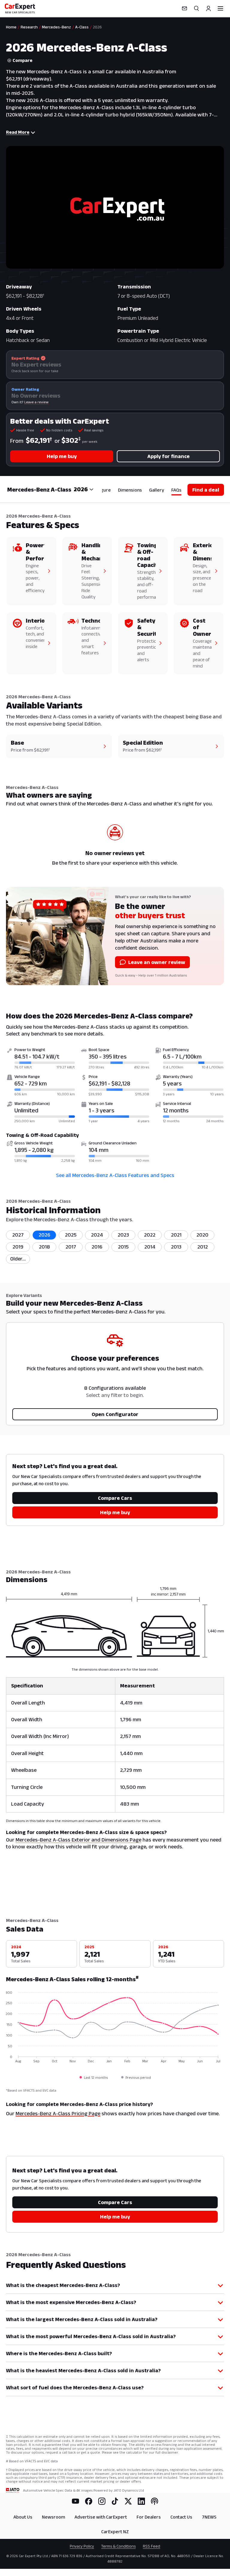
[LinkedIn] (141, 2501)
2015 (123, 1247)
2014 (150, 1247)
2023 (123, 1235)
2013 (176, 1247)
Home (11, 27)
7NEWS (209, 2517)
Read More (18, 132)
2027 (18, 1235)
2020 (202, 1235)
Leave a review (36, 402)
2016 (97, 1247)
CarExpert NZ (115, 2532)
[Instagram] (102, 2501)
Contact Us (181, 2517)
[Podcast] (155, 2501)
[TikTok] (115, 2501)
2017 (71, 1247)
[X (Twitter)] (128, 2501)
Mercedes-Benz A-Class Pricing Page (58, 2113)
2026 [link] (97, 27)
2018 (44, 1247)
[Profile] (208, 8)
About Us (23, 2517)
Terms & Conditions (118, 2546)
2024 (97, 1235)
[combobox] (84, 489)
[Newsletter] (184, 8)
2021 (176, 1235)
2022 (150, 1235)
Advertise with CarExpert (101, 2517)
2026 (44, 1235)
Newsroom (53, 2517)
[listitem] (18, 1259)
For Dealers (149, 2517)
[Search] (196, 8)
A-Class (82, 27)
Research (29, 27)
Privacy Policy (82, 2546)
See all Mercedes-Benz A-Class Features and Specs (115, 1175)
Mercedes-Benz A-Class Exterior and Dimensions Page (78, 1840)
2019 (18, 1247)
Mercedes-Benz (56, 27)
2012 (203, 1247)
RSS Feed (152, 2546)
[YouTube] (75, 2501)
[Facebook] (89, 2501)
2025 (71, 1235)
